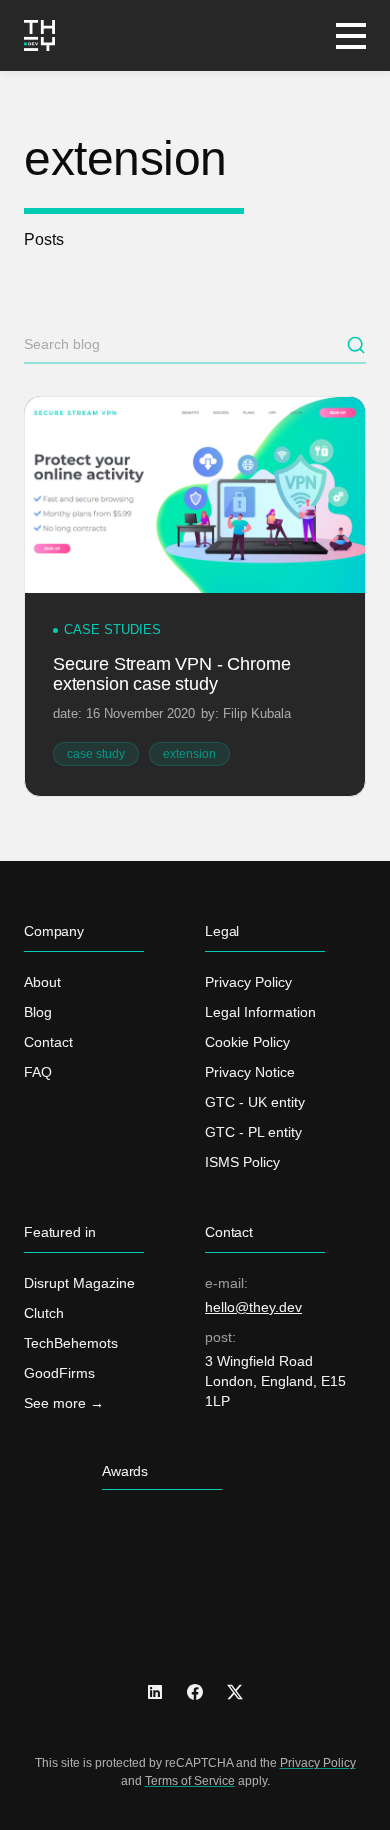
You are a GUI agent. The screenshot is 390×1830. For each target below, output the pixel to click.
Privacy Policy (248, 982)
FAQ (38, 1072)
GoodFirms (59, 1373)
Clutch (44, 1313)
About (42, 982)
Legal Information (260, 1012)
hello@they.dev (253, 1307)
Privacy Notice (250, 1072)
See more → (64, 1403)
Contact (48, 1042)
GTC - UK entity (255, 1102)
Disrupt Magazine (79, 1283)
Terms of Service (190, 1781)
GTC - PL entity (253, 1132)
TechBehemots (71, 1343)
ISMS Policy (242, 1162)
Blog (38, 1012)
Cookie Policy (247, 1042)
